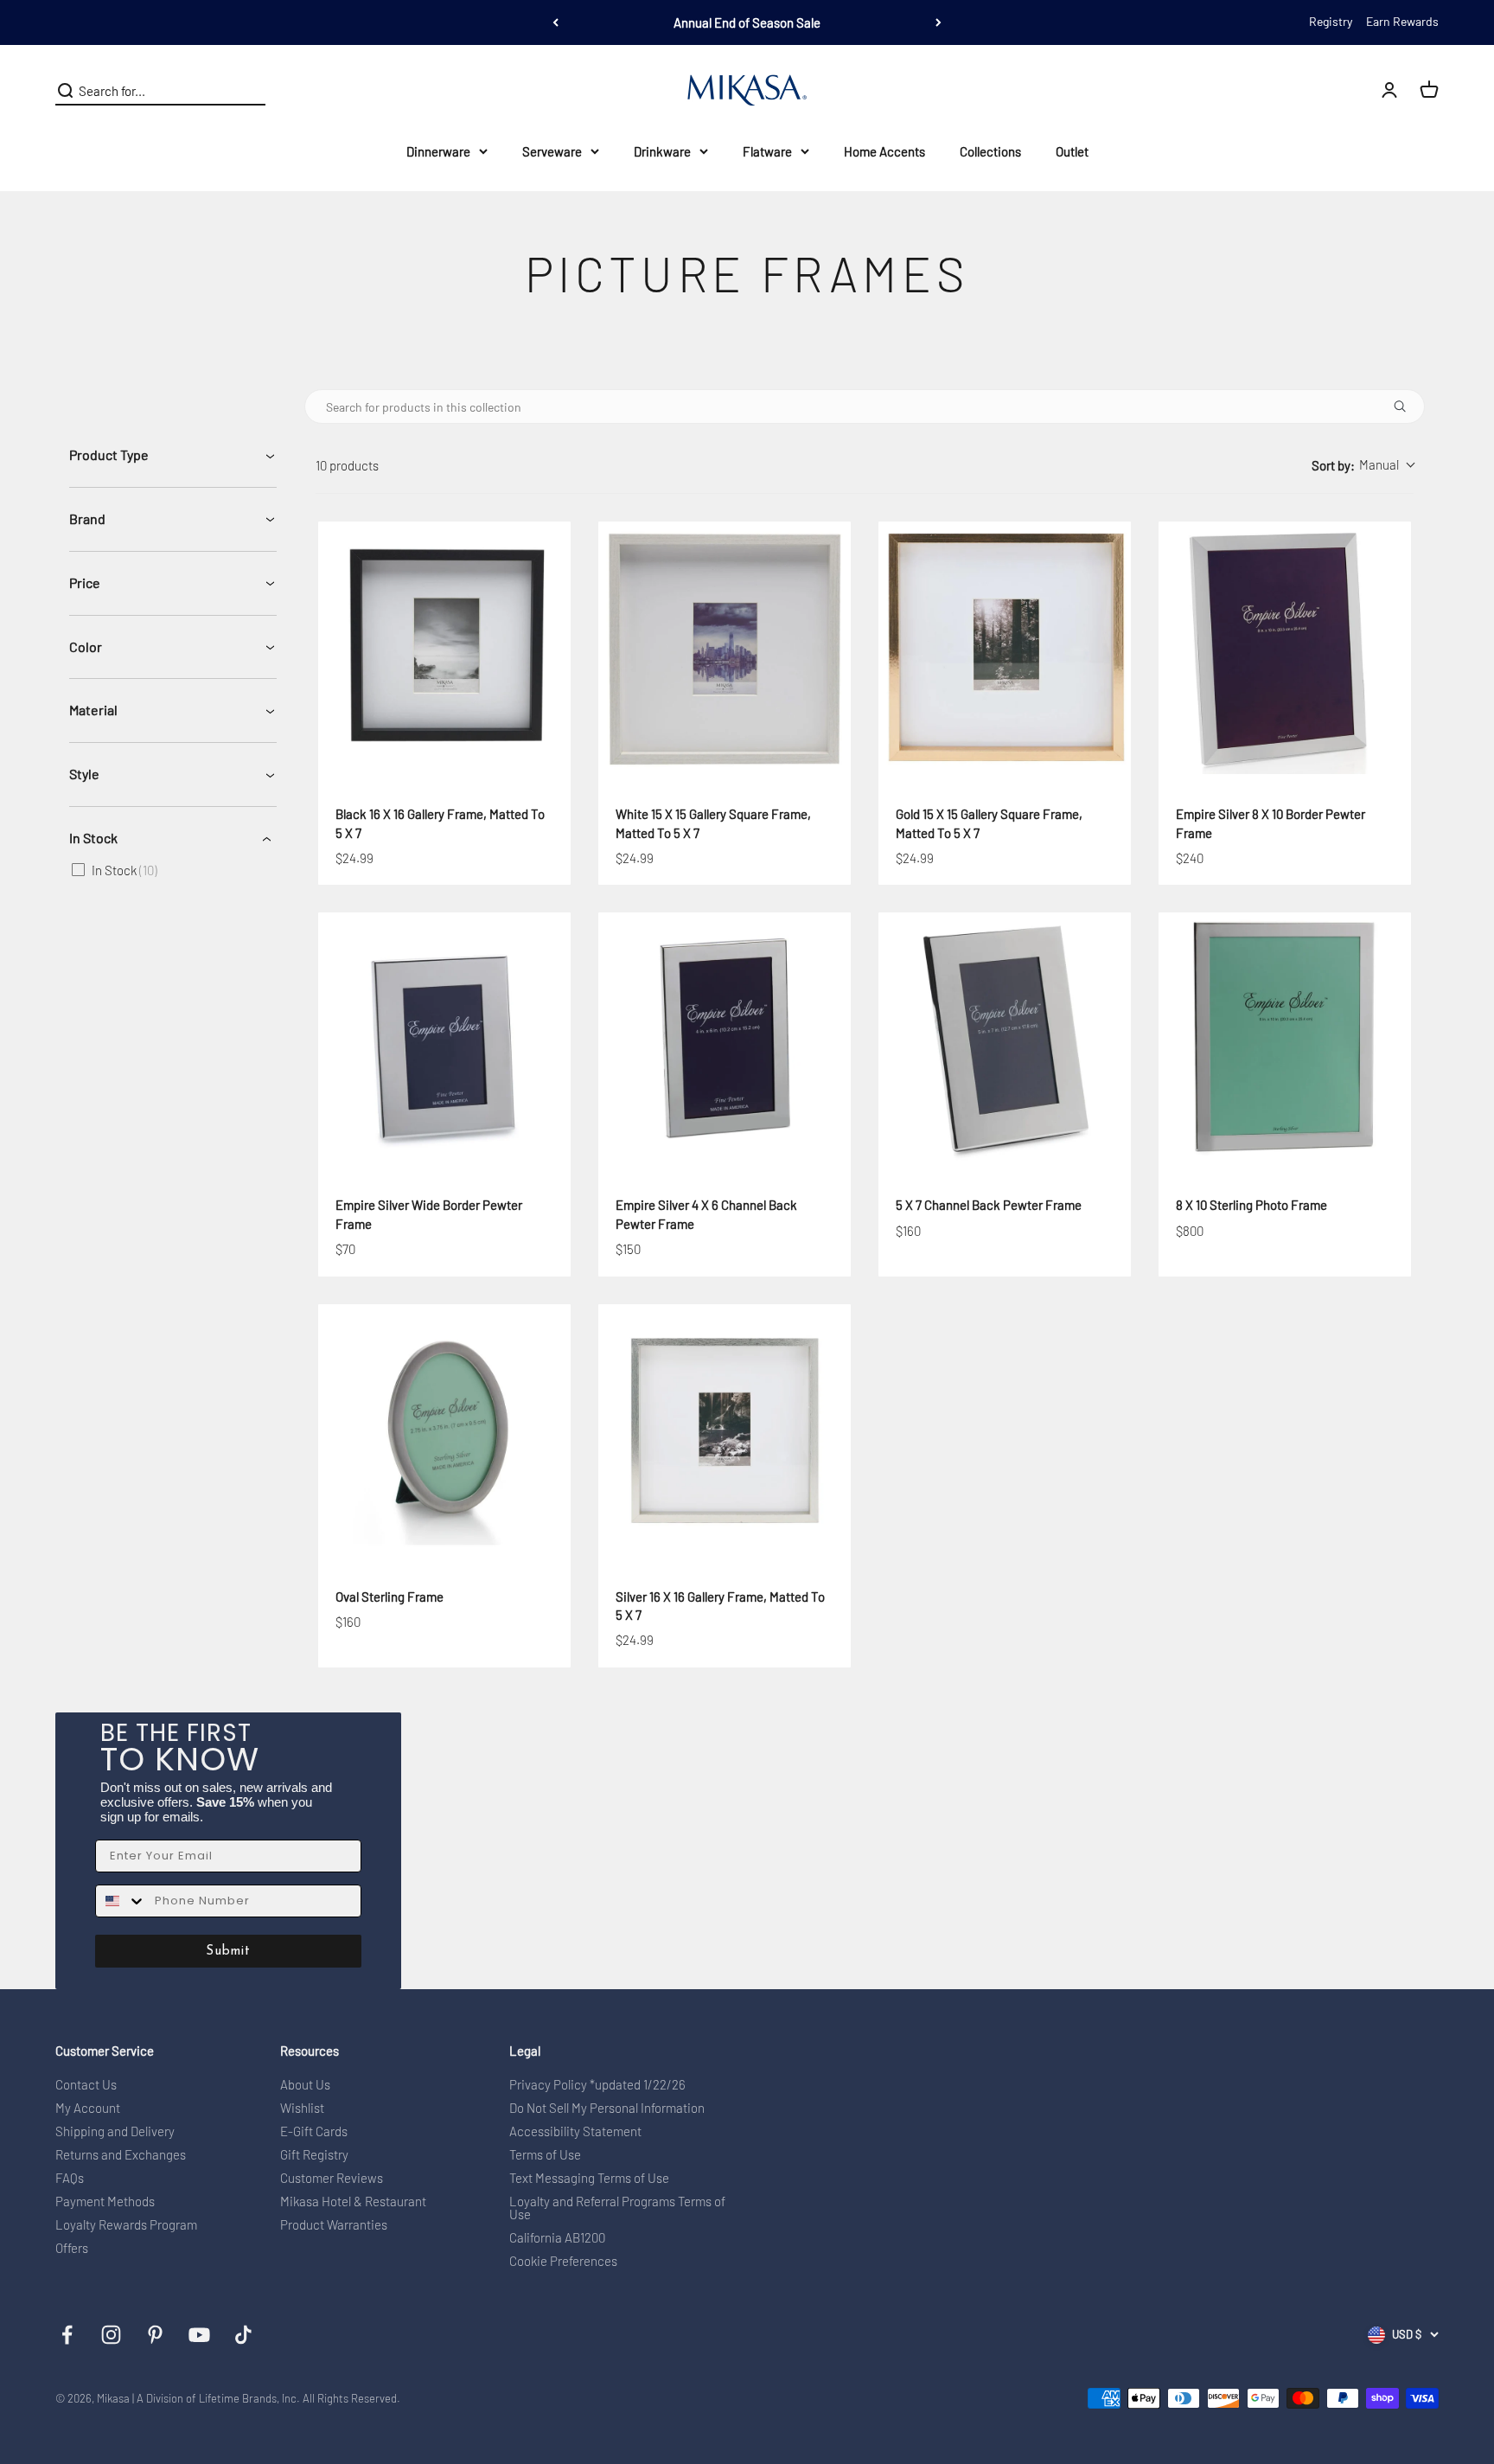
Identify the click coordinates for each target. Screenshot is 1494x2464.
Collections (990, 151)
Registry (1331, 21)
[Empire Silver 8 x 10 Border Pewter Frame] (1285, 648)
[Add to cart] (508, 746)
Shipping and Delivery (115, 2131)
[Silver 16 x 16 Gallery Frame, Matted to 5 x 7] (725, 1430)
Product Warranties (334, 2225)
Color (86, 646)
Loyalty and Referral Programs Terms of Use (617, 2208)
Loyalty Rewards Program (126, 2225)
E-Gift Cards (314, 2131)
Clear (251, 91)
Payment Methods (105, 2202)
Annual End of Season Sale (747, 22)
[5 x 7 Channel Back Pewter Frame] (1005, 1039)
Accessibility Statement (575, 2131)
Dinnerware (438, 151)
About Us (305, 2085)
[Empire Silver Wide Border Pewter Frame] (444, 1039)
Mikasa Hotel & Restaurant (353, 2202)
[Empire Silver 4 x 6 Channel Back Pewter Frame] (725, 1039)
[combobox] (1363, 466)
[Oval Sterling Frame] (444, 1430)
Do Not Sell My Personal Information (607, 2108)
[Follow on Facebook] (67, 2335)
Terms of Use (545, 2155)
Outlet (1072, 151)
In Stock (93, 838)
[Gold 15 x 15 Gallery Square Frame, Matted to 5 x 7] (1005, 648)
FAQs (70, 2178)
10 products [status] (347, 465)
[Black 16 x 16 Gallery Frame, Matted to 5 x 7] (444, 648)
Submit (228, 1952)
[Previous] (555, 22)
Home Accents (884, 151)
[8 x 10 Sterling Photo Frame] (1285, 1039)
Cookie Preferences (563, 2261)
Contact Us (86, 2085)
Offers (72, 2248)
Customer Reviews (332, 2178)
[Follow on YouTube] (199, 2335)
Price (85, 582)
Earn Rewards (1402, 21)
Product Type (109, 454)
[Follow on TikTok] (243, 2335)
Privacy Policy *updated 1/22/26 (597, 2085)
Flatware (767, 151)
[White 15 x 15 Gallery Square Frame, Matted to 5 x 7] (725, 648)
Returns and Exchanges (121, 2155)
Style (84, 774)
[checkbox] (170, 870)
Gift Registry (314, 2155)
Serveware (552, 151)
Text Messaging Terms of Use (589, 2178)
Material (93, 710)
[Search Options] (1407, 406)
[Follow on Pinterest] (155, 2335)
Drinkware (662, 151)
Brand (87, 518)
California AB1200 (557, 2238)
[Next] (939, 22)
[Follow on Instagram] (111, 2335)
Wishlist (302, 2108)
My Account (88, 2108)
